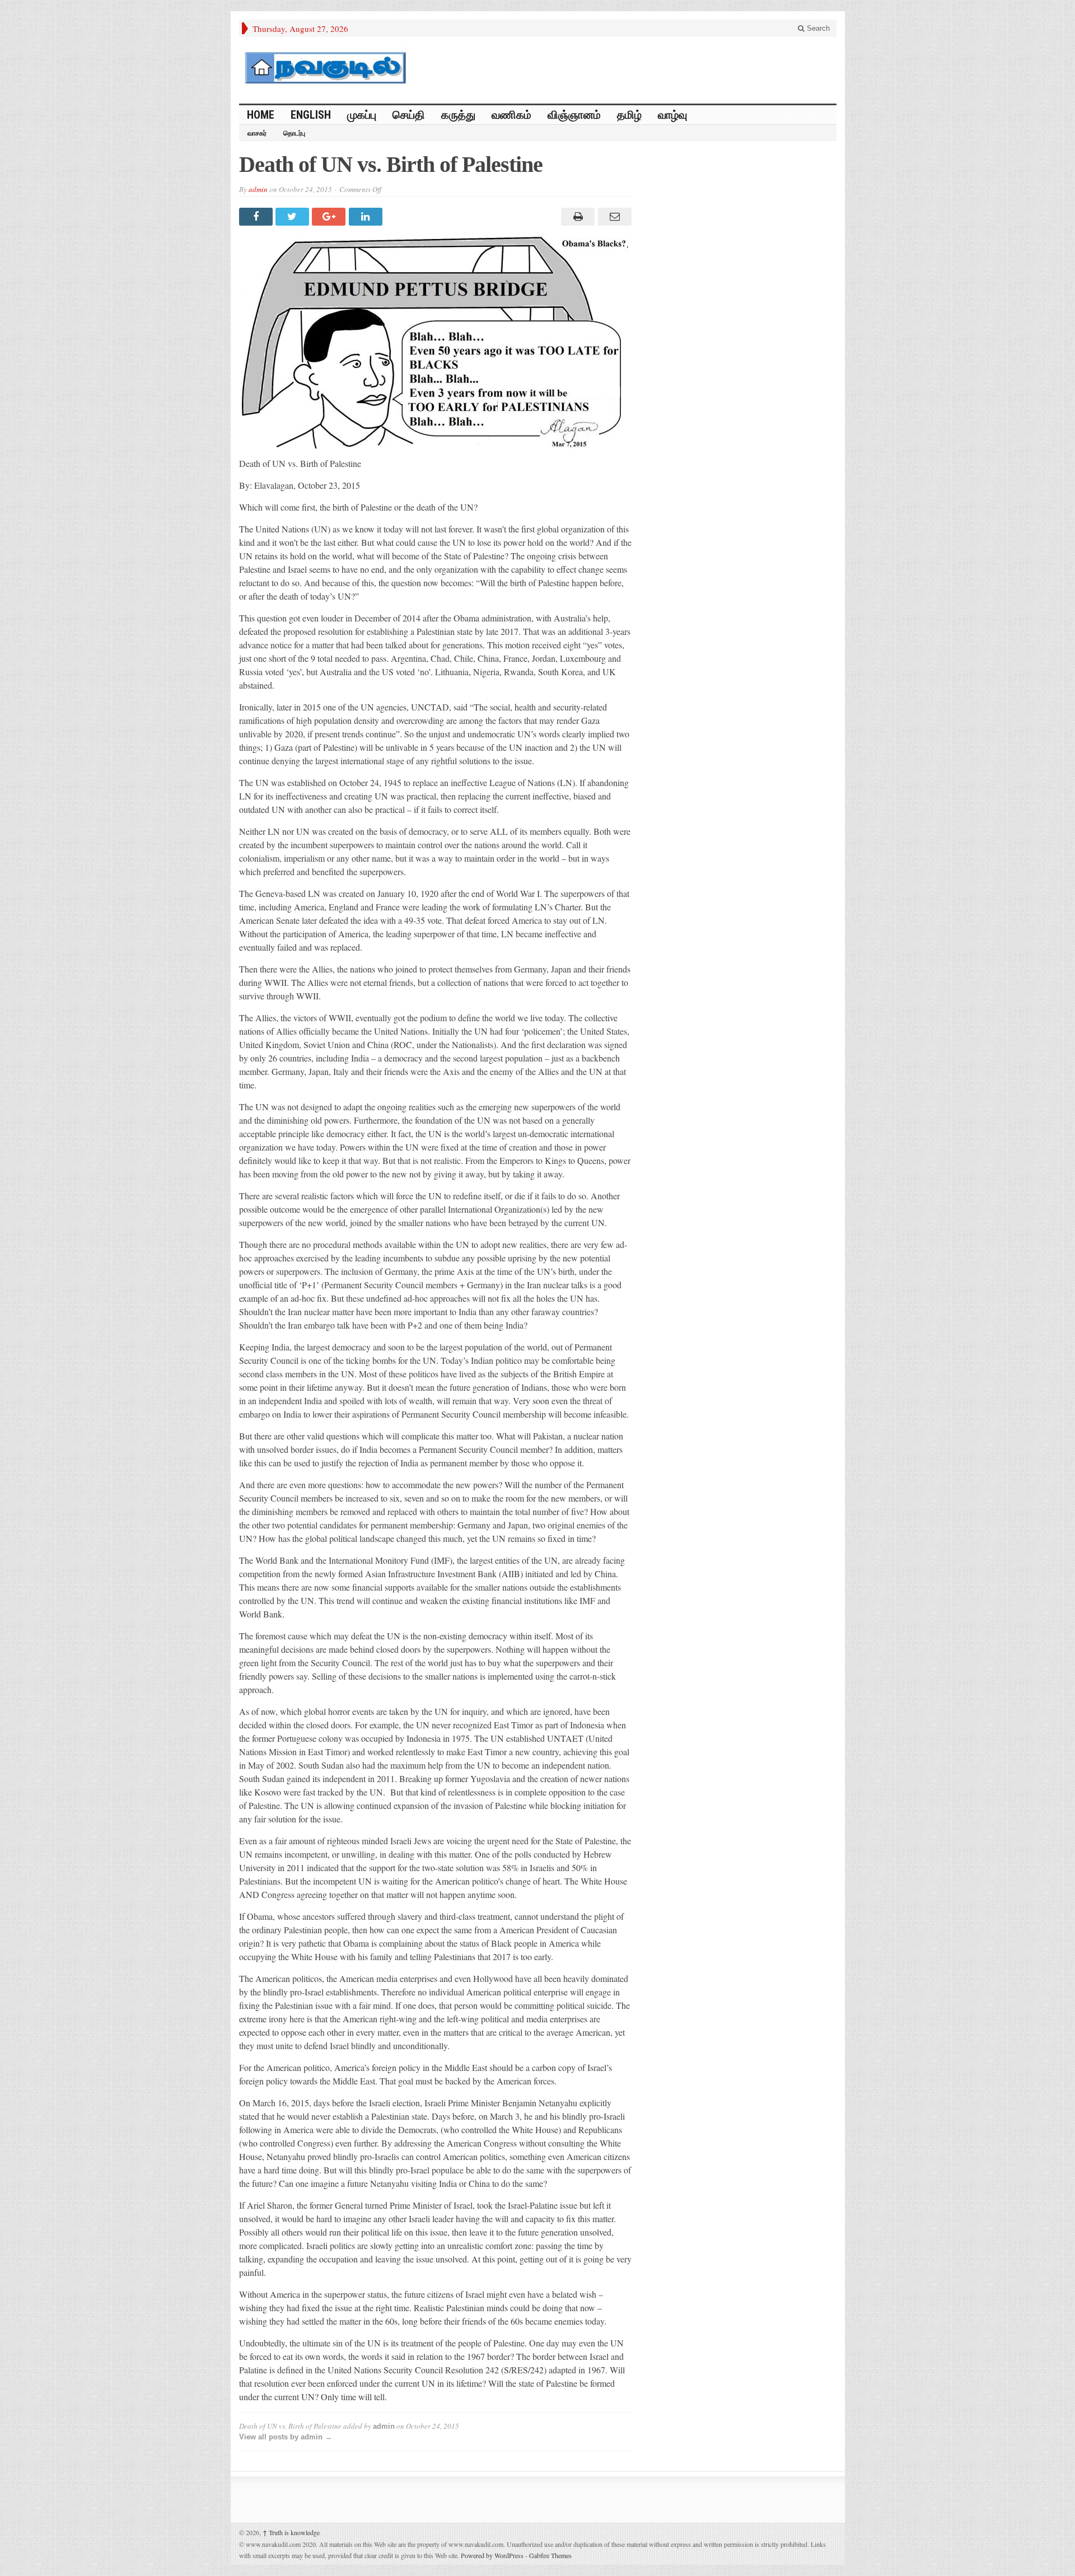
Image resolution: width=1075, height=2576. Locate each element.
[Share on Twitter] (294, 217)
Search (817, 28)
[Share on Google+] (330, 217)
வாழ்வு (672, 115)
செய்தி (409, 115)
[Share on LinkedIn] (367, 217)
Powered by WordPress (492, 2555)
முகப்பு (362, 115)
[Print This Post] (576, 217)
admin (258, 189)
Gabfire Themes (550, 2555)
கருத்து (458, 115)
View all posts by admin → (286, 2437)
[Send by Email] (613, 217)
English (311, 115)
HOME (261, 115)
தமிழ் (629, 115)
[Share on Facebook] (257, 217)
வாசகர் (257, 133)
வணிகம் (511, 115)
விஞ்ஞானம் (574, 115)
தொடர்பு (294, 133)
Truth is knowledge (291, 2532)
